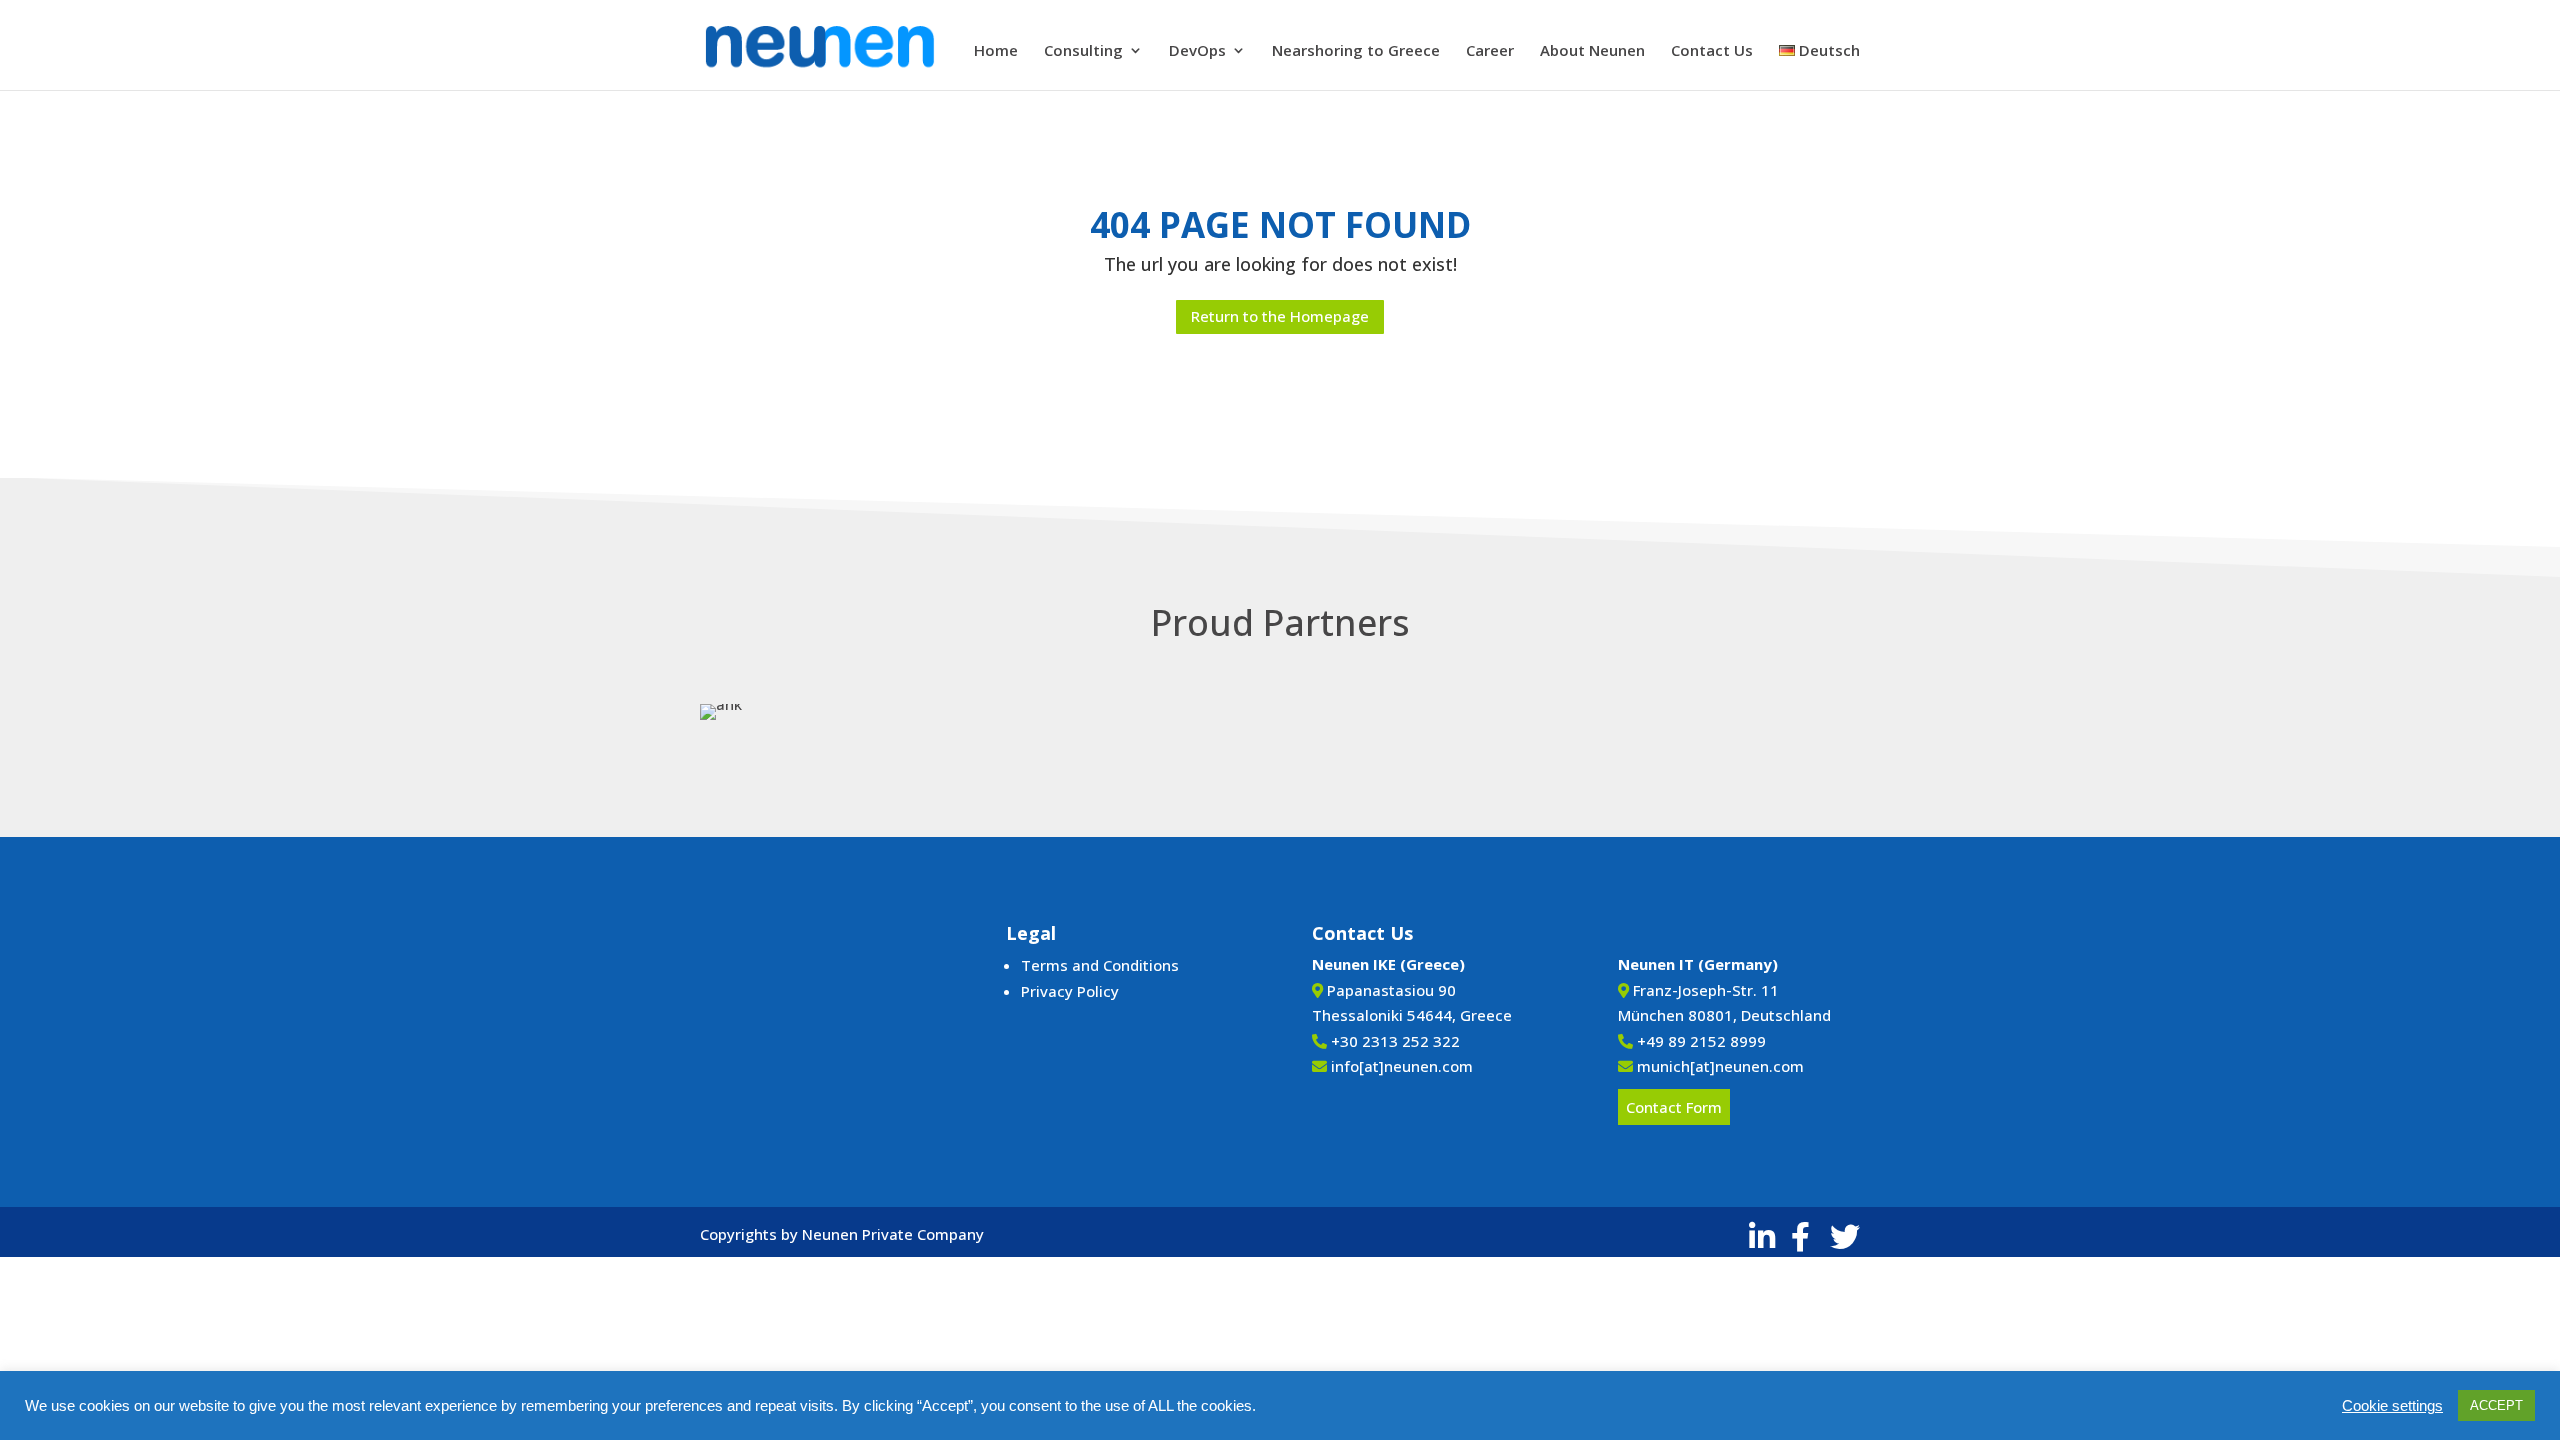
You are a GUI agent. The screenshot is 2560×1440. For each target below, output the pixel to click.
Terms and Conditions (1100, 965)
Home (996, 51)
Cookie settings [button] (2392, 1406)
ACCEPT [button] (2496, 1405)
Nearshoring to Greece (1356, 51)
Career (1490, 51)
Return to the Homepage (1280, 316)
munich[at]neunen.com (1720, 1066)
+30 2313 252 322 (1395, 1041)
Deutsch (1827, 51)
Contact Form (1674, 1107)
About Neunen (1592, 51)
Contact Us (1712, 51)
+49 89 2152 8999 (1701, 1041)
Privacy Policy (1070, 991)
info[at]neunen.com (1402, 1066)
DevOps (1197, 51)
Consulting (1083, 51)
